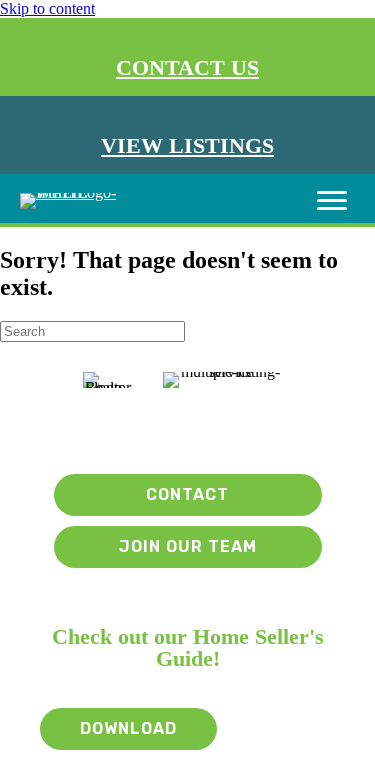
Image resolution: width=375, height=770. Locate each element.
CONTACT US (187, 67)
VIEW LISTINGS (187, 145)
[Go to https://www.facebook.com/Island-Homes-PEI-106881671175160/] (193, 431)
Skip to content (47, 8)
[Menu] (332, 201)
